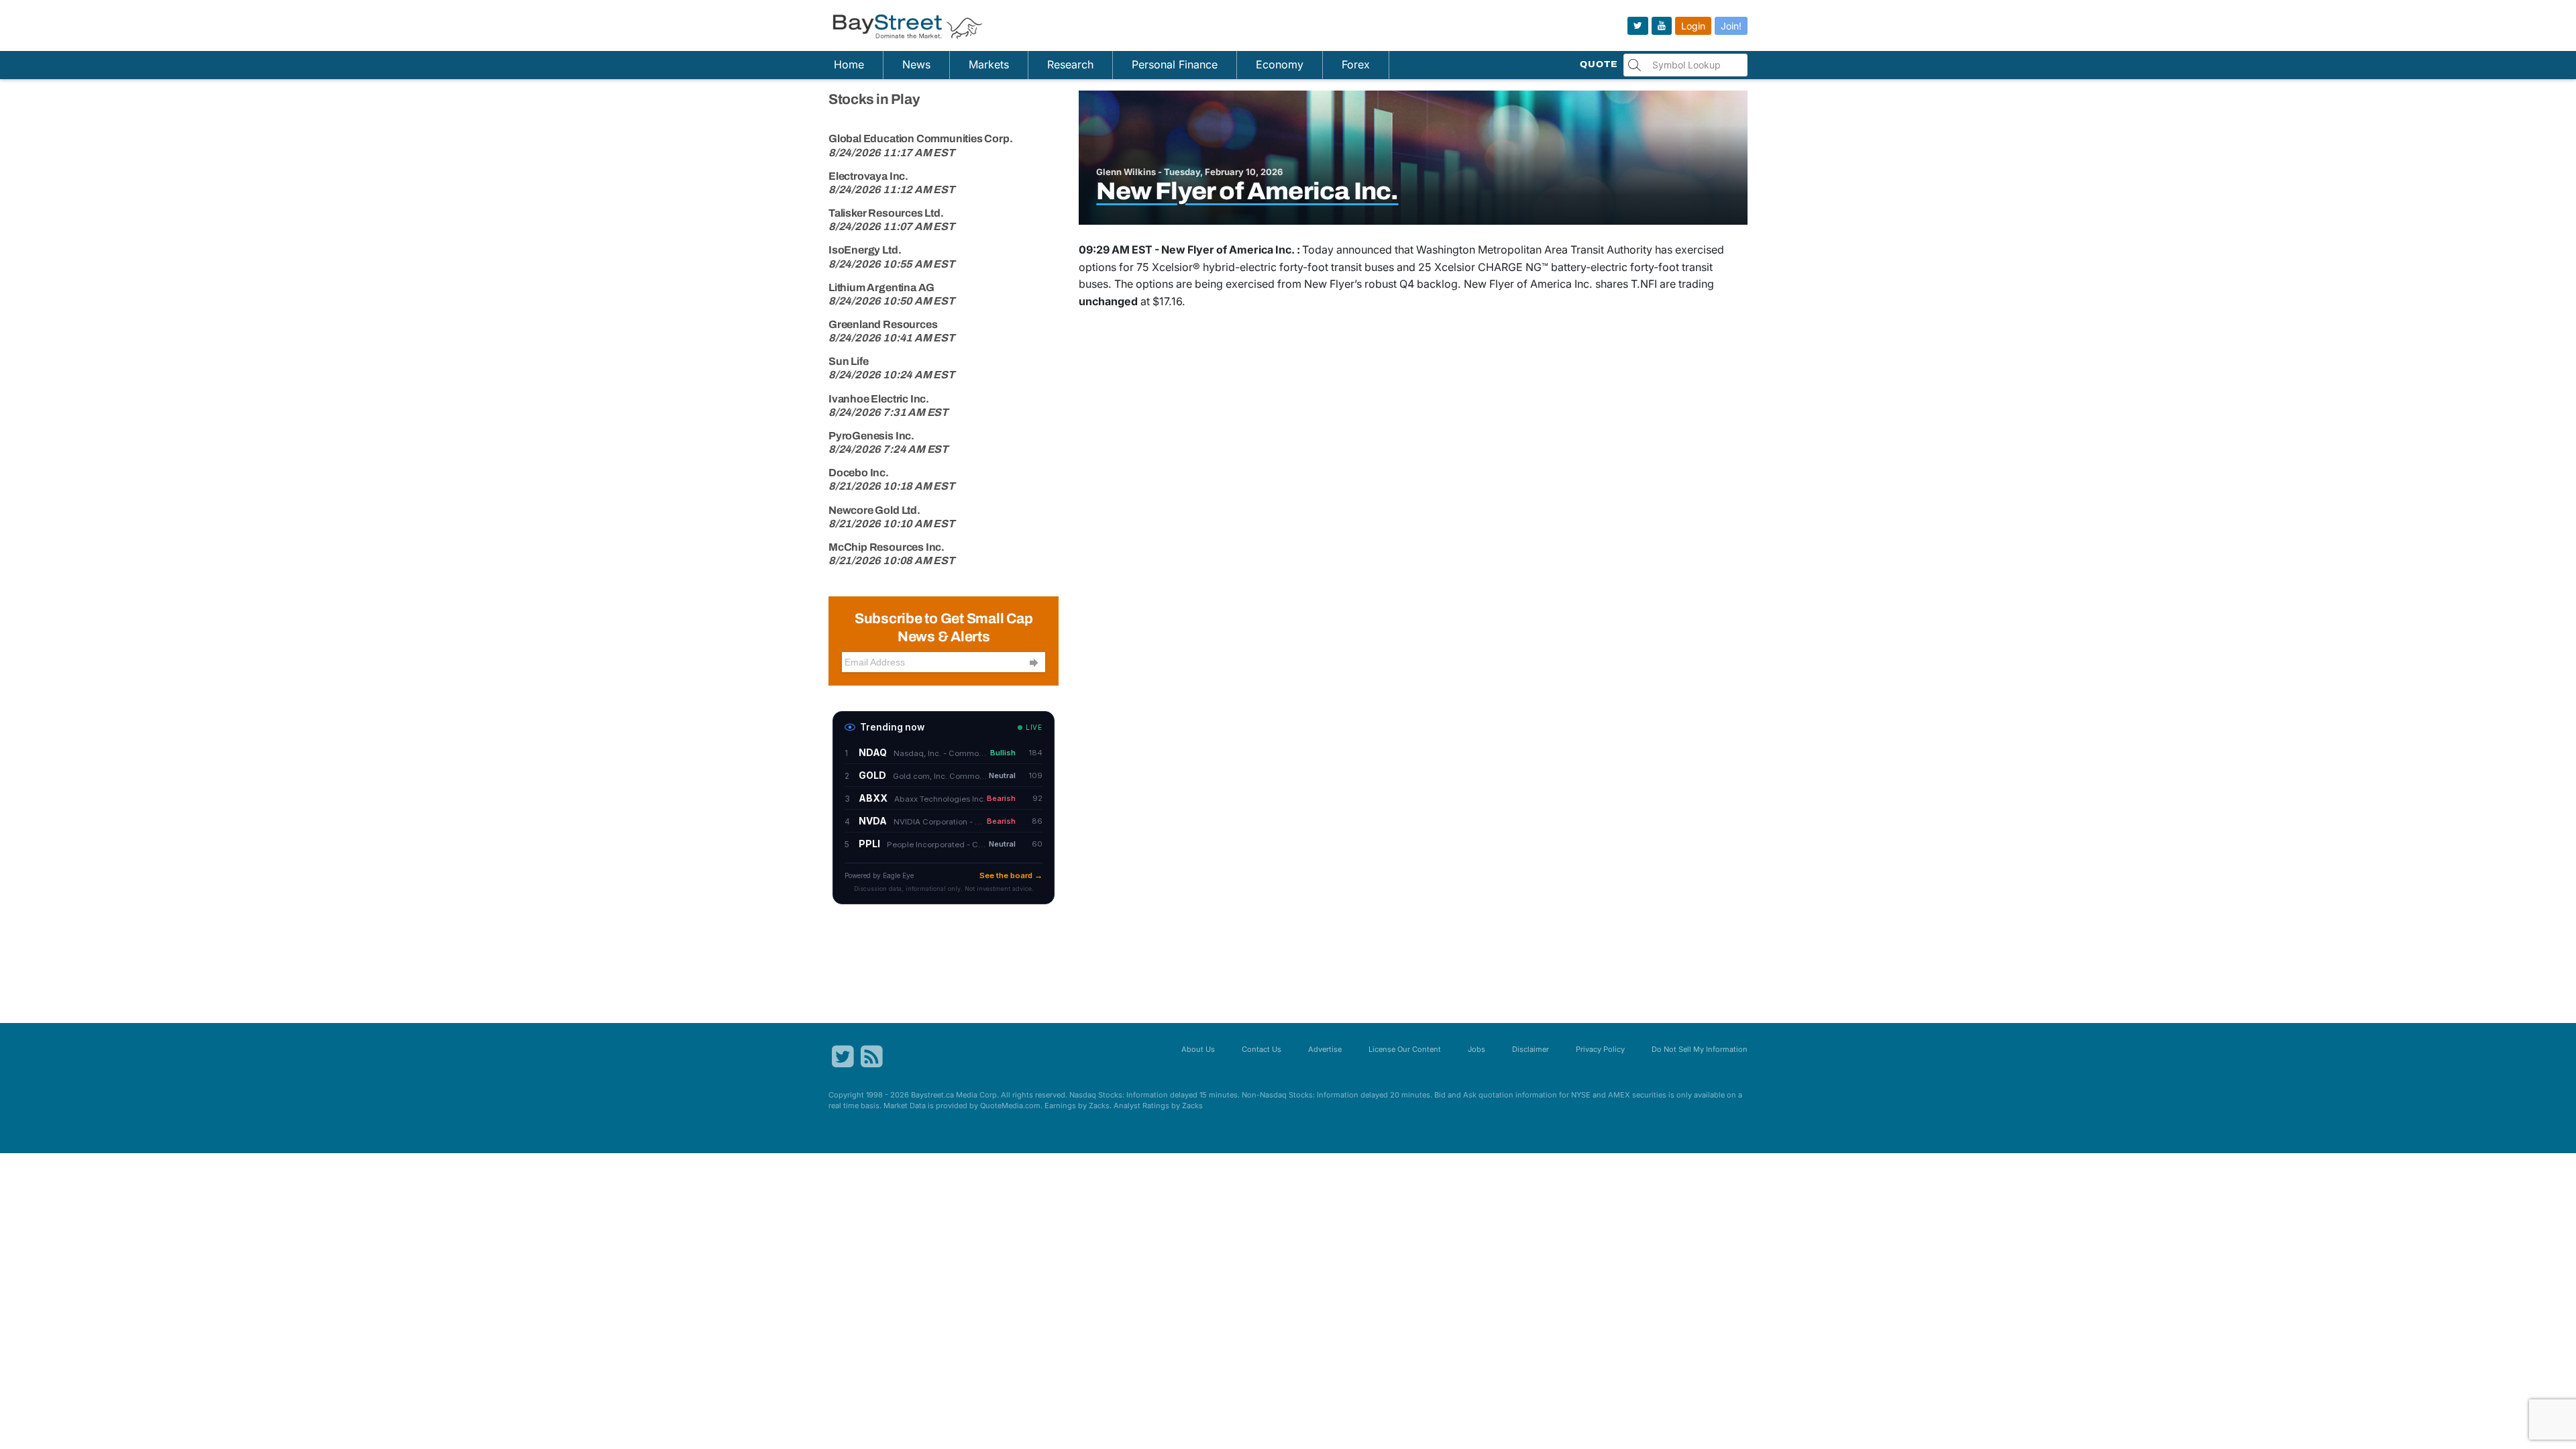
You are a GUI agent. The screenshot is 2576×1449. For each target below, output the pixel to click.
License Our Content (1405, 1049)
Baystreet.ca (932, 1095)
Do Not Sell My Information (1700, 1049)
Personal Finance (1175, 64)
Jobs (1477, 1049)
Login (1693, 26)
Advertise (1325, 1049)
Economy (1280, 64)
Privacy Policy (1600, 1049)
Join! (1731, 26)
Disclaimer (1531, 1049)
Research (1070, 64)
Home (849, 64)
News (916, 64)
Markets (989, 64)
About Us (1198, 1049)
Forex (1356, 64)
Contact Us (1262, 1049)
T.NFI (1644, 284)
